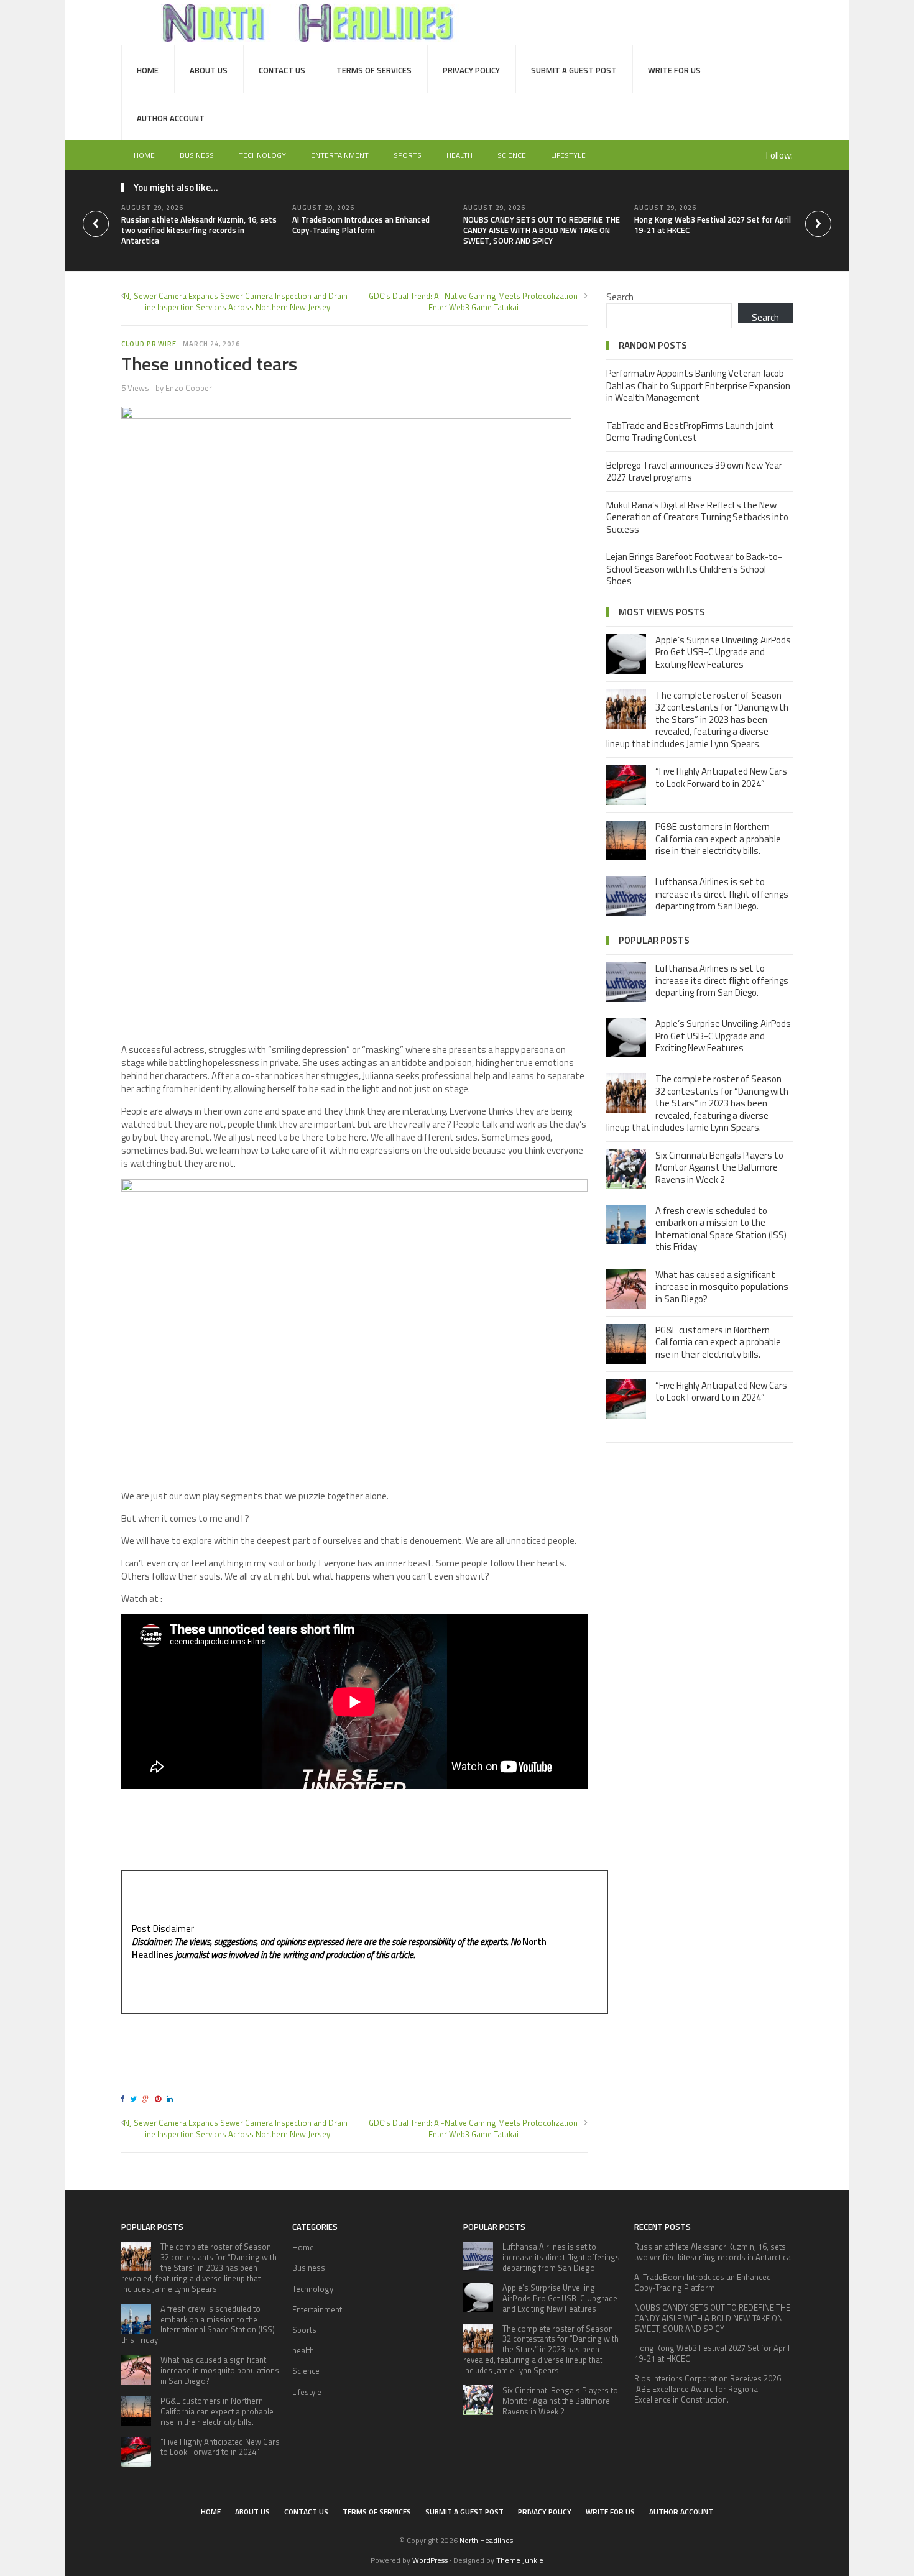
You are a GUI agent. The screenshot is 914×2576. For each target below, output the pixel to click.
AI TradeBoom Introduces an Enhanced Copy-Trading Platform (361, 225)
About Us (209, 70)
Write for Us (674, 70)
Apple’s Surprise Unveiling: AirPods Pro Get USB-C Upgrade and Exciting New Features (723, 652)
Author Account (171, 118)
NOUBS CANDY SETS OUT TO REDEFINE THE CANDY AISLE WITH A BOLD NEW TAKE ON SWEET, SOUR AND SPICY (542, 230)
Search (620, 297)
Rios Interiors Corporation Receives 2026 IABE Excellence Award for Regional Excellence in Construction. (708, 2389)
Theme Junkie (520, 2560)
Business (197, 155)
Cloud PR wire (149, 344)
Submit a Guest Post (574, 70)
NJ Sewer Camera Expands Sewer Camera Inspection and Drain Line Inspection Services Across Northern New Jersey (236, 301)
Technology (262, 155)
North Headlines (486, 2540)
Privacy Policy (471, 70)
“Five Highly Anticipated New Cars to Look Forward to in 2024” (721, 777)
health (459, 155)
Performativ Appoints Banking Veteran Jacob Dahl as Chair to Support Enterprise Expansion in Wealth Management (698, 385)
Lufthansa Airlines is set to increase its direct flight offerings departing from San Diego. (722, 894)
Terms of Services (374, 70)
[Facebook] (125, 2099)
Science (512, 155)
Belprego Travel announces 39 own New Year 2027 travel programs (694, 471)
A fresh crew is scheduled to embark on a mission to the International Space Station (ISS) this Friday (721, 1229)
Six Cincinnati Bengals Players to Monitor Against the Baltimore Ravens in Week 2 (719, 1167)
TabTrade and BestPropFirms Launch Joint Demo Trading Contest (690, 432)
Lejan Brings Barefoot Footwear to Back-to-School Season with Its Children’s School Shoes (694, 569)
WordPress (430, 2560)
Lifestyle (568, 155)
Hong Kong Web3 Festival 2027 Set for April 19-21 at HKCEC (713, 225)
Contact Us (282, 70)
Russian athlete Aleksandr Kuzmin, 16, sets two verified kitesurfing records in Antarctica (199, 230)
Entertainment (340, 155)
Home (148, 70)
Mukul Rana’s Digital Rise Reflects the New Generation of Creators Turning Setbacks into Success (697, 517)
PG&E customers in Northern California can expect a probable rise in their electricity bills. (718, 839)
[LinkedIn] (172, 2099)
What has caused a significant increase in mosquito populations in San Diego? (722, 1287)
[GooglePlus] (148, 2099)
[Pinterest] (160, 2099)
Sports (408, 155)
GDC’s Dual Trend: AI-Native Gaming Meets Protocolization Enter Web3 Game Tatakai (473, 301)
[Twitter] (135, 2099)
